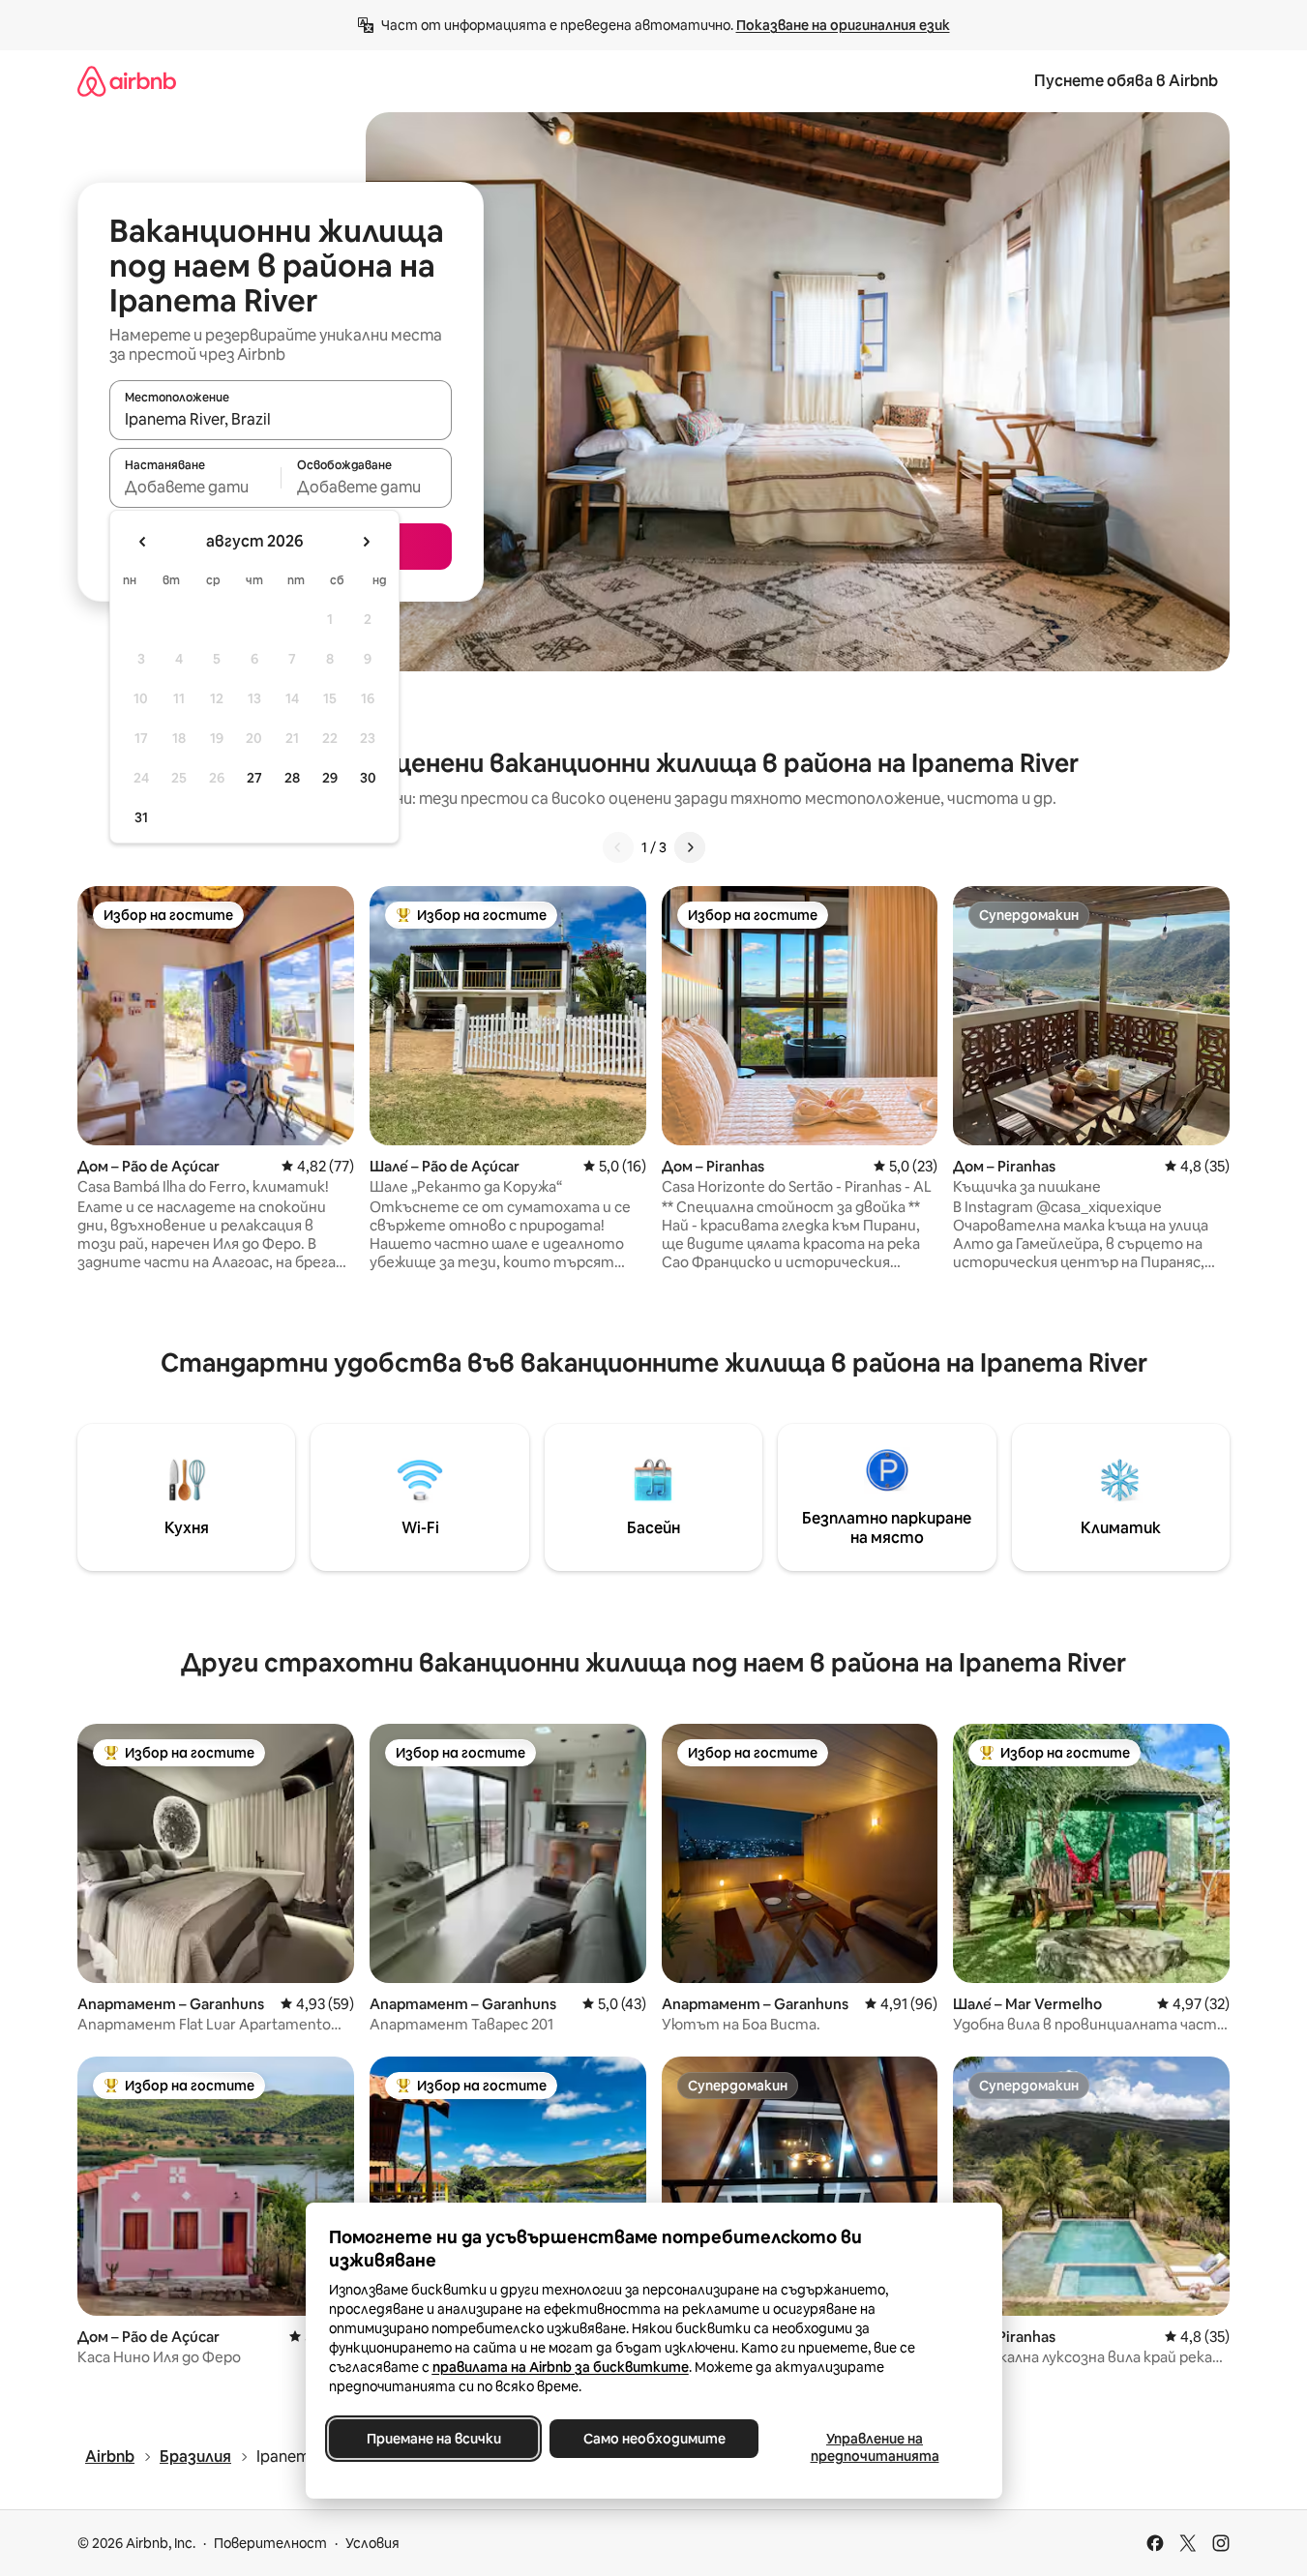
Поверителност (270, 2543)
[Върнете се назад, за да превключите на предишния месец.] (143, 542)
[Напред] (690, 847)
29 (330, 778)
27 (254, 778)
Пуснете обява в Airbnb (1126, 81)
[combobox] (281, 419)
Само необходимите (653, 2439)
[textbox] (195, 487)
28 (292, 778)
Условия (372, 2543)
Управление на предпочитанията (874, 2447)
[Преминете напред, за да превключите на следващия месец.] (366, 542)
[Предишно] (618, 847)
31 (141, 817)
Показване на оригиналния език (843, 25)
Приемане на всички (433, 2439)
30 (368, 778)
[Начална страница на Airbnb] (127, 81)
